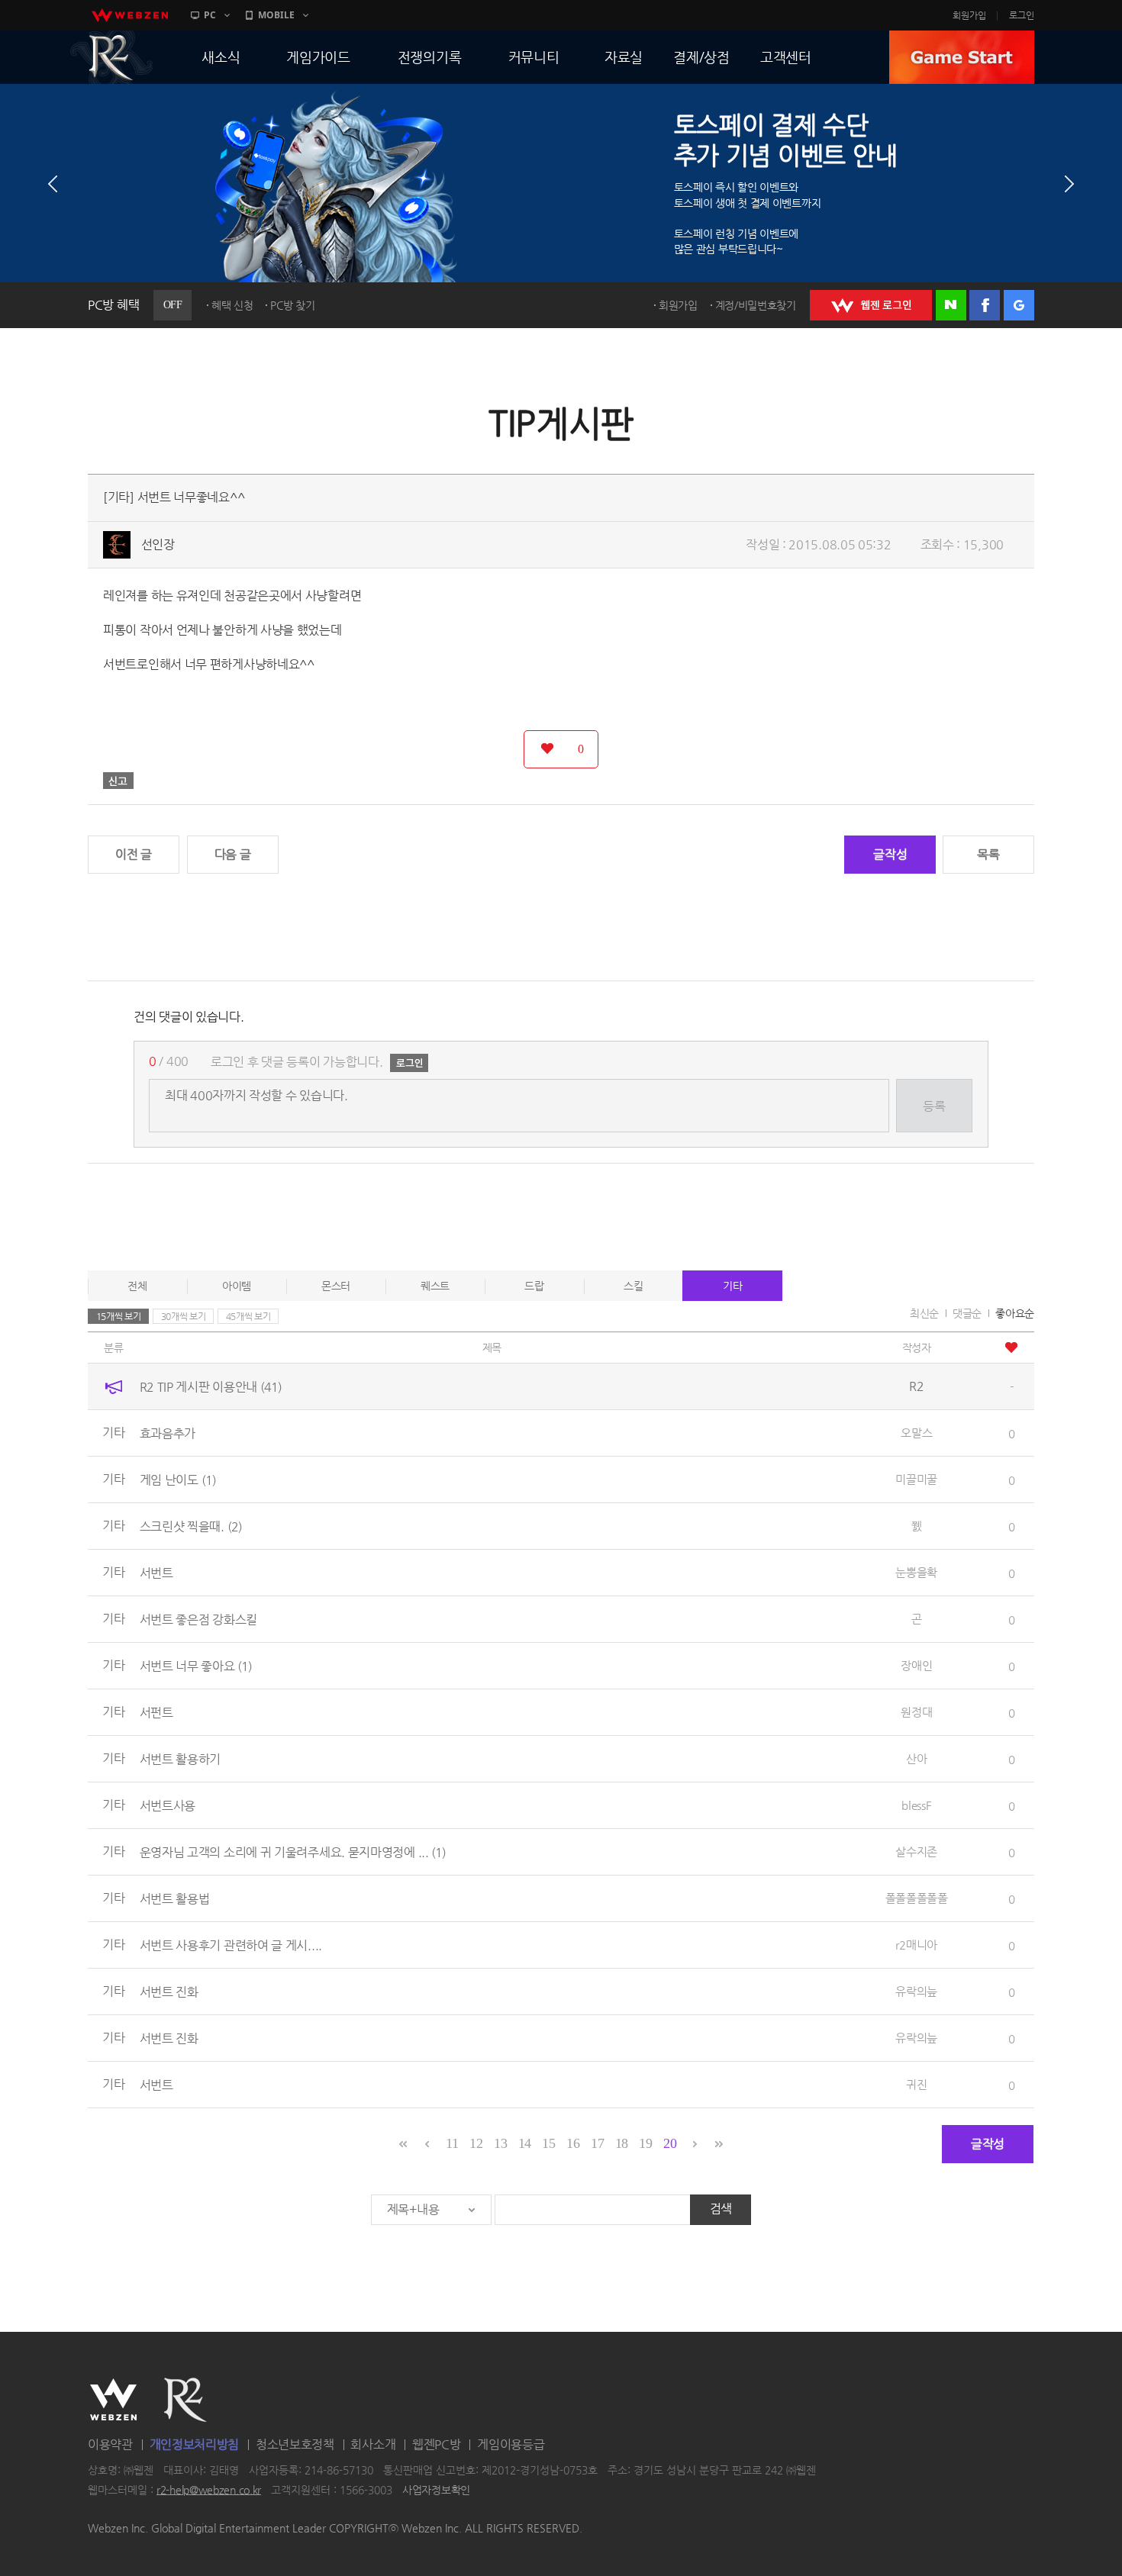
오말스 (916, 1433)
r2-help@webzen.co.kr (209, 2490)
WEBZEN (113, 2400)
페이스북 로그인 (985, 305)
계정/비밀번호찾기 (756, 305)
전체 (137, 1286)
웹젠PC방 (437, 2444)
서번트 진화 (169, 1992)
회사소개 (373, 2444)
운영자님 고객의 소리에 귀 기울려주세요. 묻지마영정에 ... (293, 1852)
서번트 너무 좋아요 (196, 1666)
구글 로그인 (1019, 305)
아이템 (237, 1286)
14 (525, 2143)
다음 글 (233, 854)
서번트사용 (168, 1806)
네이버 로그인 (951, 305)
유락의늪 (916, 1991)
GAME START (962, 57)
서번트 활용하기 (181, 1759)
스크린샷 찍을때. (191, 1526)
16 (573, 2143)
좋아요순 (1015, 1313)
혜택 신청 (232, 305)
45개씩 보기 (248, 1316)
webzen (130, 15)
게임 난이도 (178, 1480)
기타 (732, 1286)
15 (548, 2143)
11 (452, 2143)
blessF (916, 1805)
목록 (988, 854)
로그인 (1022, 15)
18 (622, 2143)
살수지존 (916, 1851)
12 (476, 2143)
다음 (1069, 184)
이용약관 (110, 2444)
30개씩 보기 (184, 1316)
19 (645, 2143)
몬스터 (336, 1286)
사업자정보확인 (436, 2490)
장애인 (916, 1665)
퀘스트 (435, 1286)
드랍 (534, 1286)
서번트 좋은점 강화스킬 (198, 1620)
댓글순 (967, 1313)
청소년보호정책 (295, 2444)
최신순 (924, 1313)
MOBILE (276, 15)
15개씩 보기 (119, 1316)
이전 (53, 184)
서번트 (156, 1573)
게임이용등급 (511, 2444)
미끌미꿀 (916, 1479)
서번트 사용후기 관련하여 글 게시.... (231, 1945)
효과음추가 (168, 1433)
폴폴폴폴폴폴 (917, 1898)
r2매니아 (916, 1945)
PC (210, 15)
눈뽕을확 (916, 1572)
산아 (916, 1758)
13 (500, 2143)
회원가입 (969, 15)
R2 (111, 57)
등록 (934, 1106)
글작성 (890, 854)
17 (597, 2143)
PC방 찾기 (292, 305)
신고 (118, 781)
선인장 (158, 544)
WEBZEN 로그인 (871, 305)
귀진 (916, 2084)
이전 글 (134, 854)
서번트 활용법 (175, 1899)
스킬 (633, 1286)
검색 (721, 2209)
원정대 (916, 1712)
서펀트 (156, 1713)
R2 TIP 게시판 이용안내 (211, 1387)
